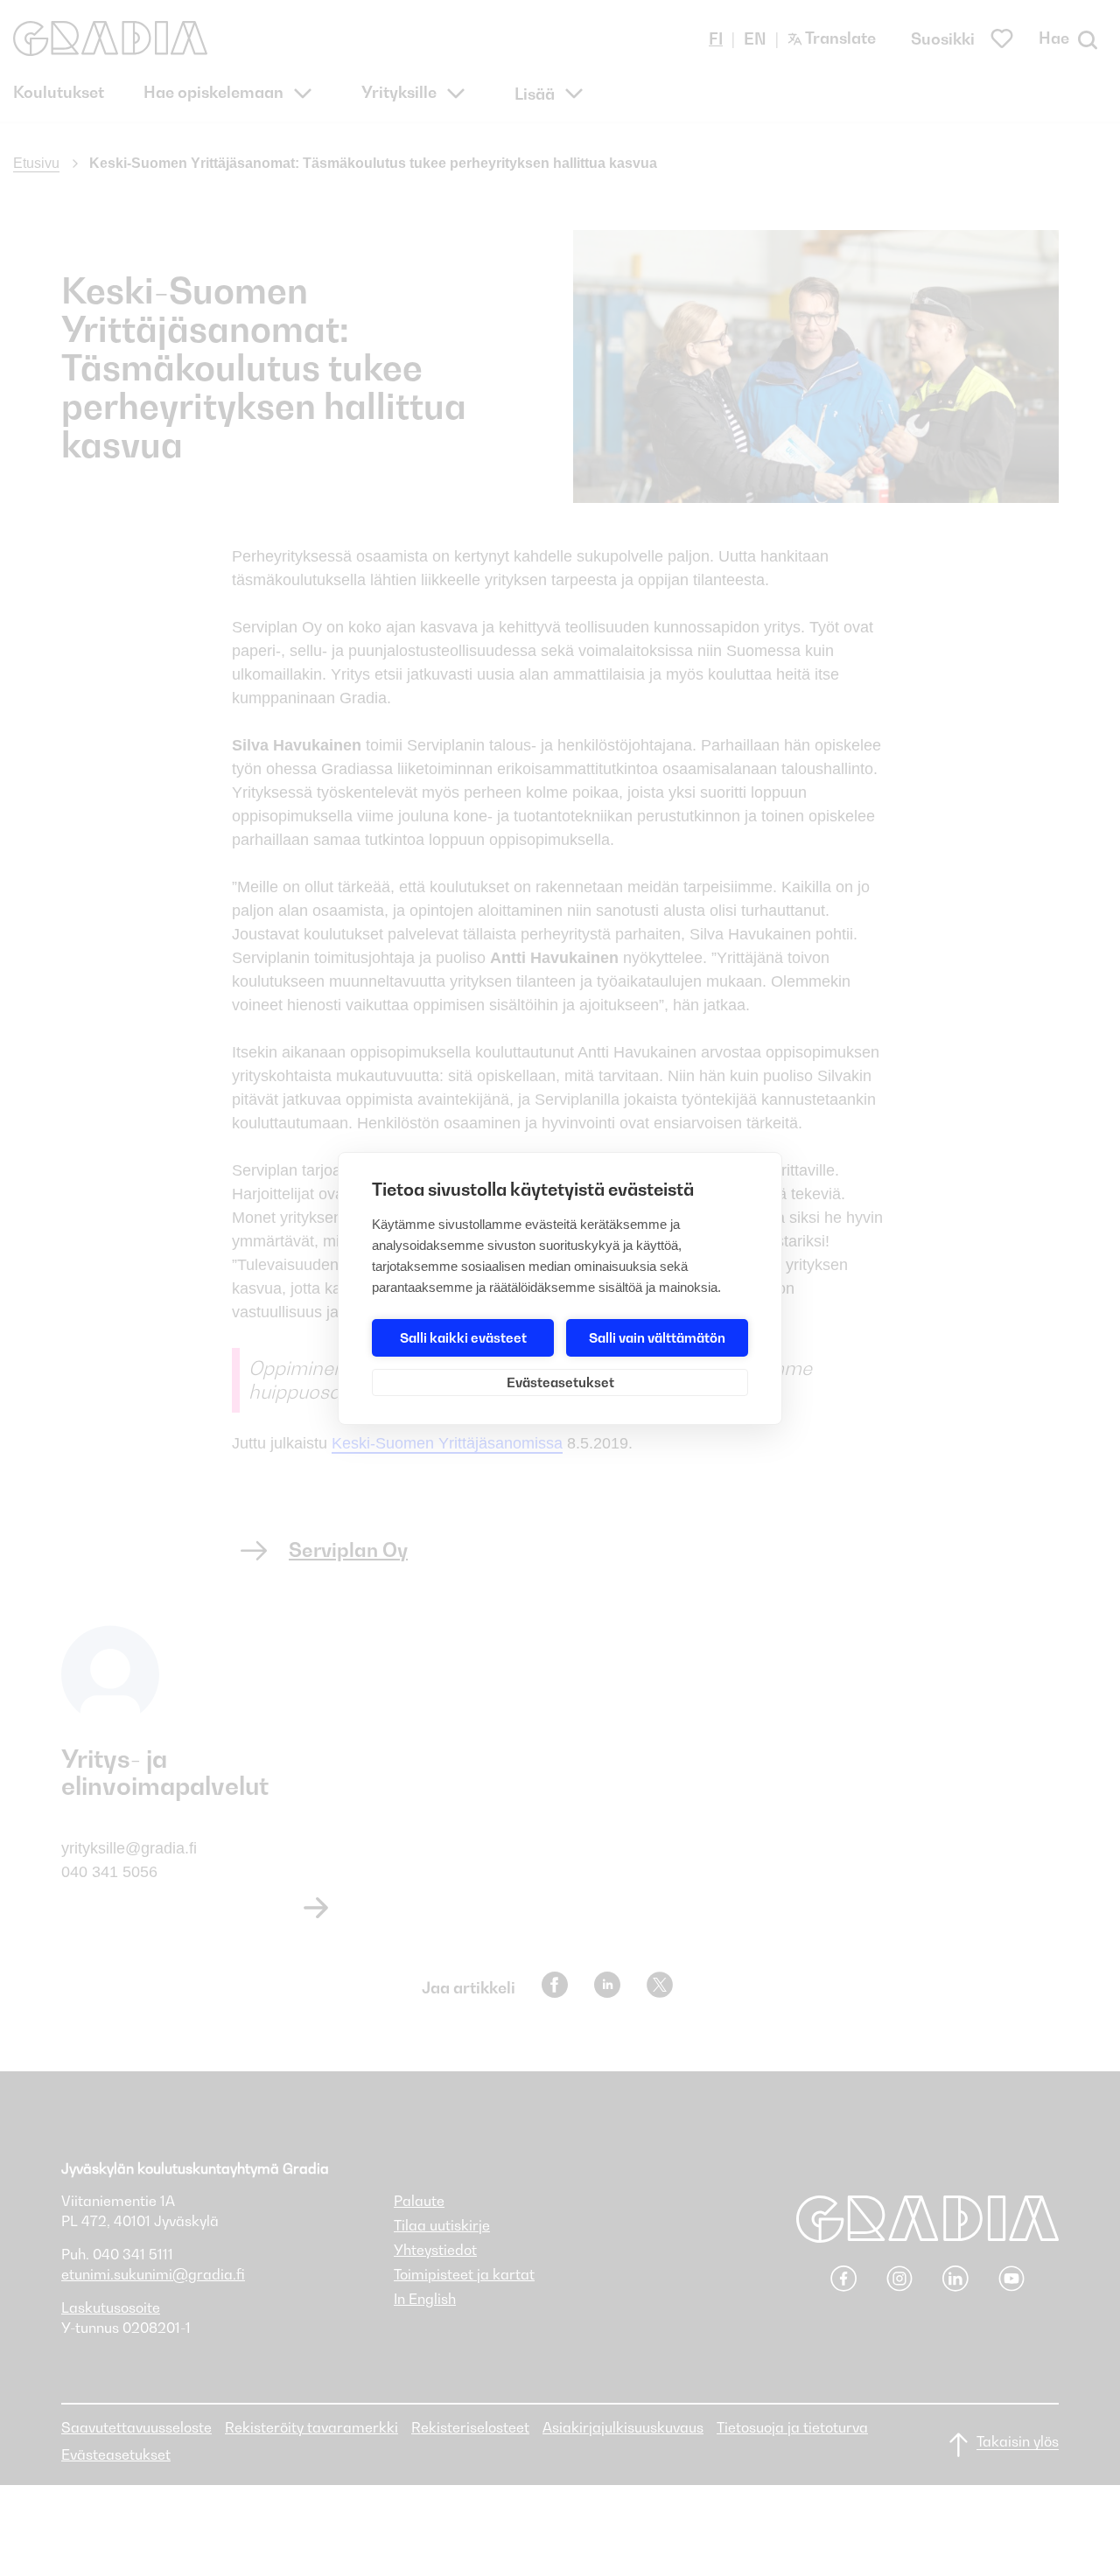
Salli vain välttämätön (657, 1337)
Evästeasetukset (560, 1382)
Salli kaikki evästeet (463, 1337)
